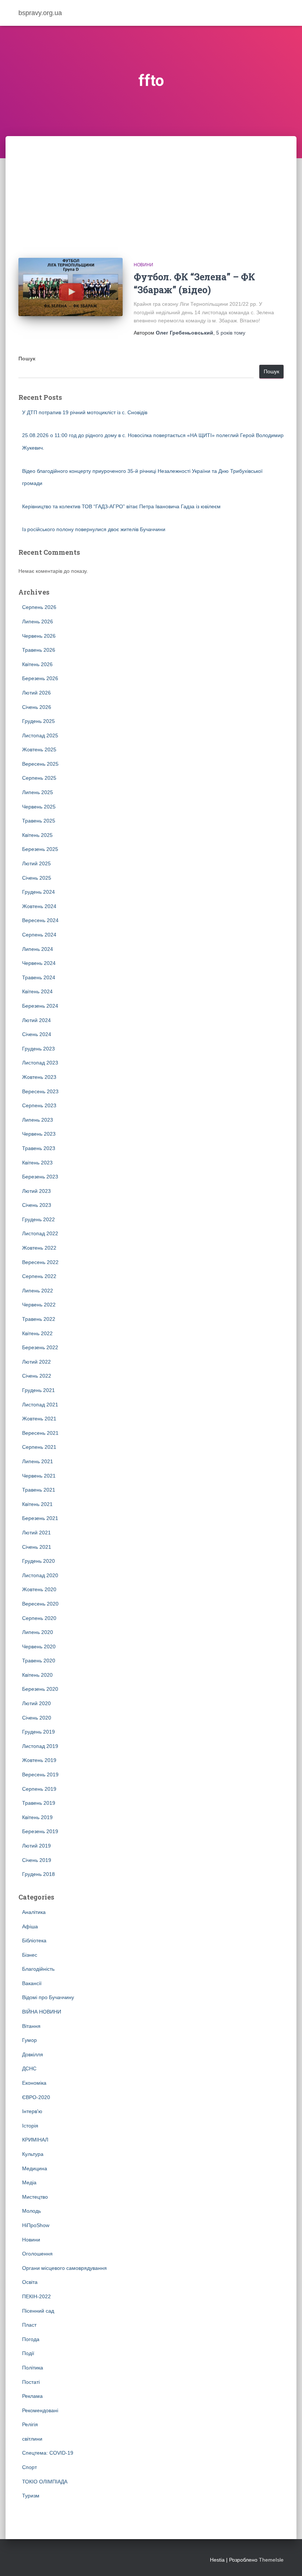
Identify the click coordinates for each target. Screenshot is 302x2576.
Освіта (30, 2282)
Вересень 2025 (40, 764)
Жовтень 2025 (39, 749)
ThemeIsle (271, 2560)
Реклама (32, 2396)
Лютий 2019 (36, 1846)
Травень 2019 (39, 1803)
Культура (33, 2154)
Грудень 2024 (38, 892)
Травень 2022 (39, 1319)
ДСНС (29, 2068)
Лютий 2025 (36, 863)
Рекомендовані (40, 2410)
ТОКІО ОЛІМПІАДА (45, 2482)
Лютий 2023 (36, 1191)
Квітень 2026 (37, 664)
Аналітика (34, 1912)
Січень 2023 (37, 1205)
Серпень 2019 (39, 1789)
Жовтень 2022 (39, 1248)
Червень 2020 (39, 1647)
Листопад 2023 (40, 1063)
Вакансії (32, 1983)
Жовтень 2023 (39, 1077)
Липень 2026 (38, 622)
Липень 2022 (38, 1291)
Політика (33, 2368)
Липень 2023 (38, 1120)
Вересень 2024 (40, 920)
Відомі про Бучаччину (48, 1997)
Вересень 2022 (40, 1262)
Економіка (34, 2083)
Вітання (31, 2026)
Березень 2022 (40, 1347)
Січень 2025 (37, 878)
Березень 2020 (40, 1689)
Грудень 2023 (38, 1049)
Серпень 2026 (39, 607)
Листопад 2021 (40, 1405)
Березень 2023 (40, 1177)
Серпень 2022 (39, 1276)
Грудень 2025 (38, 721)
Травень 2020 (39, 1661)
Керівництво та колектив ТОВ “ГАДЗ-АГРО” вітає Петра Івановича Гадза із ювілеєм (121, 506)
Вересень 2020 (40, 1604)
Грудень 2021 (38, 1390)
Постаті (31, 2382)
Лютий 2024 (36, 1020)
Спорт (29, 2467)
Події (28, 2353)
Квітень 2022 (37, 1333)
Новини (143, 265)
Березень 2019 (40, 1831)
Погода (31, 2339)
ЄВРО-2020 (36, 2097)
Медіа (29, 2182)
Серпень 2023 (39, 1105)
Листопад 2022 (40, 1233)
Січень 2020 (37, 1718)
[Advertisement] (151, 191)
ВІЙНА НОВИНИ (42, 2012)
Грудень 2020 (38, 1561)
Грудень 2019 (38, 1732)
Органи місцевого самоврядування (64, 2268)
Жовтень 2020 (39, 1589)
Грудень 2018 (38, 1874)
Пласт (29, 2325)
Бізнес (30, 1955)
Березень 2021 (40, 1518)
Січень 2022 (37, 1376)
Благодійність (38, 1969)
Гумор (29, 2040)
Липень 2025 (38, 792)
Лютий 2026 (36, 693)
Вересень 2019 (40, 1775)
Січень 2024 (37, 1034)
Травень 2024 (39, 977)
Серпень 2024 (39, 935)
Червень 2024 (39, 963)
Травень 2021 (39, 1490)
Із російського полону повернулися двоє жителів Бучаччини (94, 529)
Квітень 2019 (37, 1817)
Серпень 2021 (39, 1447)
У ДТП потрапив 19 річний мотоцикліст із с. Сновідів (85, 412)
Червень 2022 (39, 1305)
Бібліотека (34, 1940)
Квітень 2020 (37, 1675)
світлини (32, 2439)
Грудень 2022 (38, 1219)
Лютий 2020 (36, 1703)
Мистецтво (35, 2197)
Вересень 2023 (40, 1091)
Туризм (31, 2496)
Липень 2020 (38, 1632)
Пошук (27, 359)
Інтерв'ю (32, 2111)
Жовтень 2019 (39, 1760)
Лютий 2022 (36, 1362)
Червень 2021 (39, 1476)
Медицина (35, 2168)
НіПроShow (36, 2225)
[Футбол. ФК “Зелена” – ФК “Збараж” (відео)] (71, 287)
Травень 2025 (39, 821)
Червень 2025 (39, 807)
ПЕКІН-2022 (36, 2296)
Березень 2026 (40, 678)
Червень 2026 (39, 636)
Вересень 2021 (40, 1433)
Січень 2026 (37, 707)
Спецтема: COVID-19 (48, 2453)
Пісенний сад (38, 2311)
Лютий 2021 (36, 1533)
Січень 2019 (37, 1860)
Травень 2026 (39, 650)
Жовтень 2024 (39, 906)
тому (231, 333)
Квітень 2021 (37, 1504)
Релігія (30, 2424)
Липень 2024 (38, 949)
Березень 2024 (40, 1006)
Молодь (31, 2211)
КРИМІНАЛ (35, 2140)
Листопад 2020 (40, 1575)
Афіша (30, 1926)
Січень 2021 (37, 1547)
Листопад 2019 (40, 1746)
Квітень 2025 (37, 835)
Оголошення (37, 2254)
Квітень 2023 (37, 1163)
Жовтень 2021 (39, 1419)
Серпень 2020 (39, 1618)
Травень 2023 (39, 1148)
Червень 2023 (39, 1134)
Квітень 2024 (37, 991)
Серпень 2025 (39, 778)
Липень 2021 (38, 1461)
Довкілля (33, 2054)
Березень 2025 (40, 849)
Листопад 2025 (40, 735)
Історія (30, 2126)
